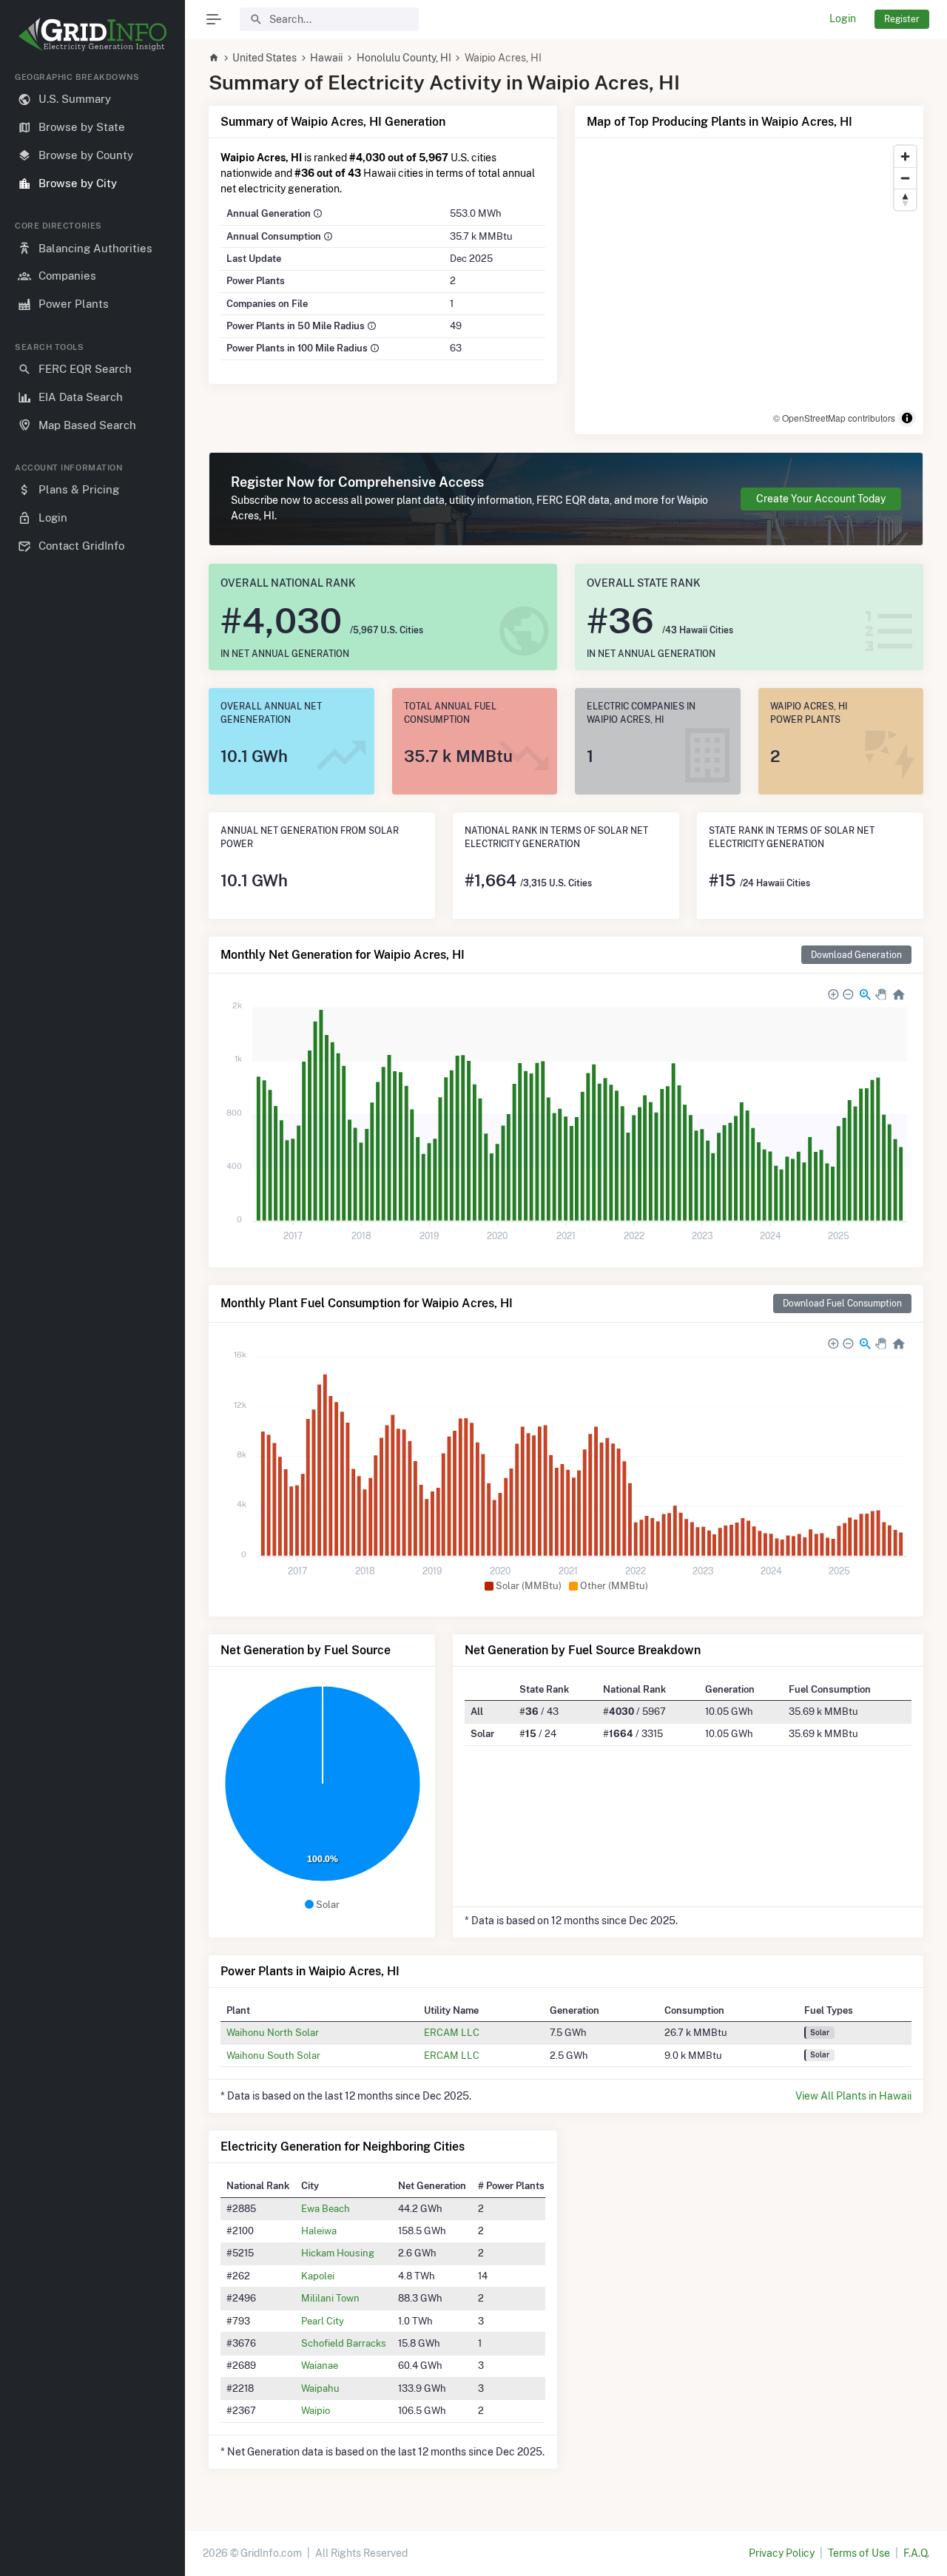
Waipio (316, 2410)
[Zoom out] (905, 178)
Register (902, 19)
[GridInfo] (92, 33)
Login (843, 18)
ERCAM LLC (452, 2032)
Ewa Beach (326, 2208)
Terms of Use (859, 2553)
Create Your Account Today (821, 499)
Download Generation (856, 955)
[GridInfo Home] (214, 58)
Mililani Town (330, 2298)
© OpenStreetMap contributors (834, 418)
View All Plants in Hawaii (853, 2096)
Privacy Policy (782, 2553)
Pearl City (323, 2321)
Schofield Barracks (344, 2343)
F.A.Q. (916, 2553)
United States (264, 58)
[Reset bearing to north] (905, 199)
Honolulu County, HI (404, 58)
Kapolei (318, 2276)
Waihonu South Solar (273, 2055)
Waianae (320, 2365)
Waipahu (320, 2388)
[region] (92, 1312)
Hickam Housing (338, 2253)
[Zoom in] (905, 156)
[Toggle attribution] (907, 418)
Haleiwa (319, 2231)
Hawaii (326, 58)
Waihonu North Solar (273, 2032)
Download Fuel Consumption (842, 1303)
